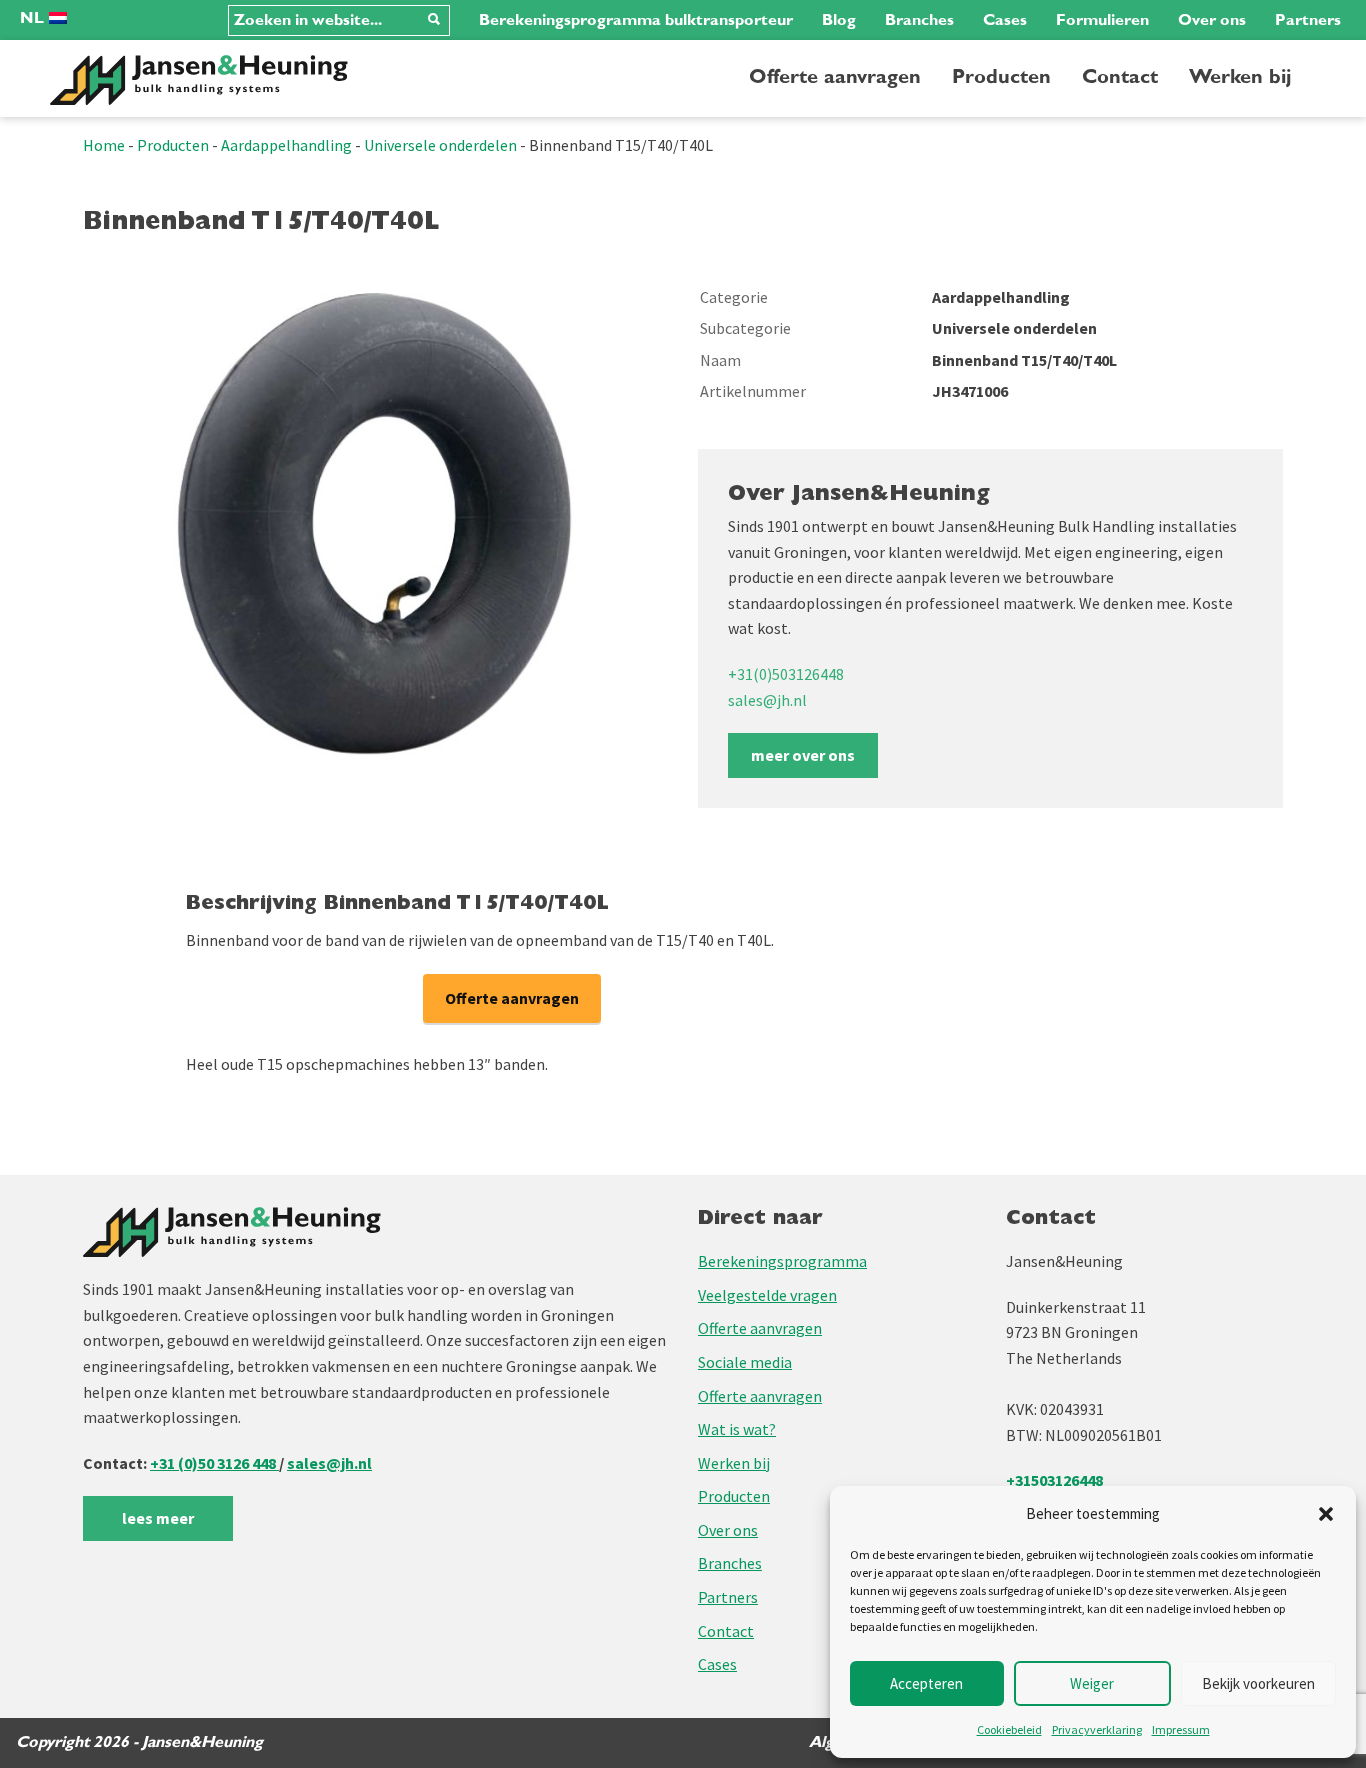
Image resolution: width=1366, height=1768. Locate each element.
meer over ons (803, 755)
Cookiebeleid (1009, 1729)
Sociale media (745, 1362)
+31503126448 (1054, 1480)
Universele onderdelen (440, 145)
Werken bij (1240, 77)
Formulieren (1102, 20)
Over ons (1212, 20)
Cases (1005, 20)
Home (104, 145)
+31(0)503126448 (786, 674)
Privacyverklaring (1097, 1729)
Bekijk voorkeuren (1258, 1683)
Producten (1001, 77)
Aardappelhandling (286, 145)
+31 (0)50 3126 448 (214, 1463)
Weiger (1092, 1683)
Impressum (1181, 1729)
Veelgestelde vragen (767, 1295)
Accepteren (926, 1683)
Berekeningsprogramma (782, 1261)
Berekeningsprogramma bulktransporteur (636, 20)
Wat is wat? (737, 1429)
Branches (919, 20)
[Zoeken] (434, 20)
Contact (1120, 77)
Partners (1308, 20)
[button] (1326, 1514)
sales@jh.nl (767, 700)
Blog (839, 20)
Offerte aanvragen (835, 77)
